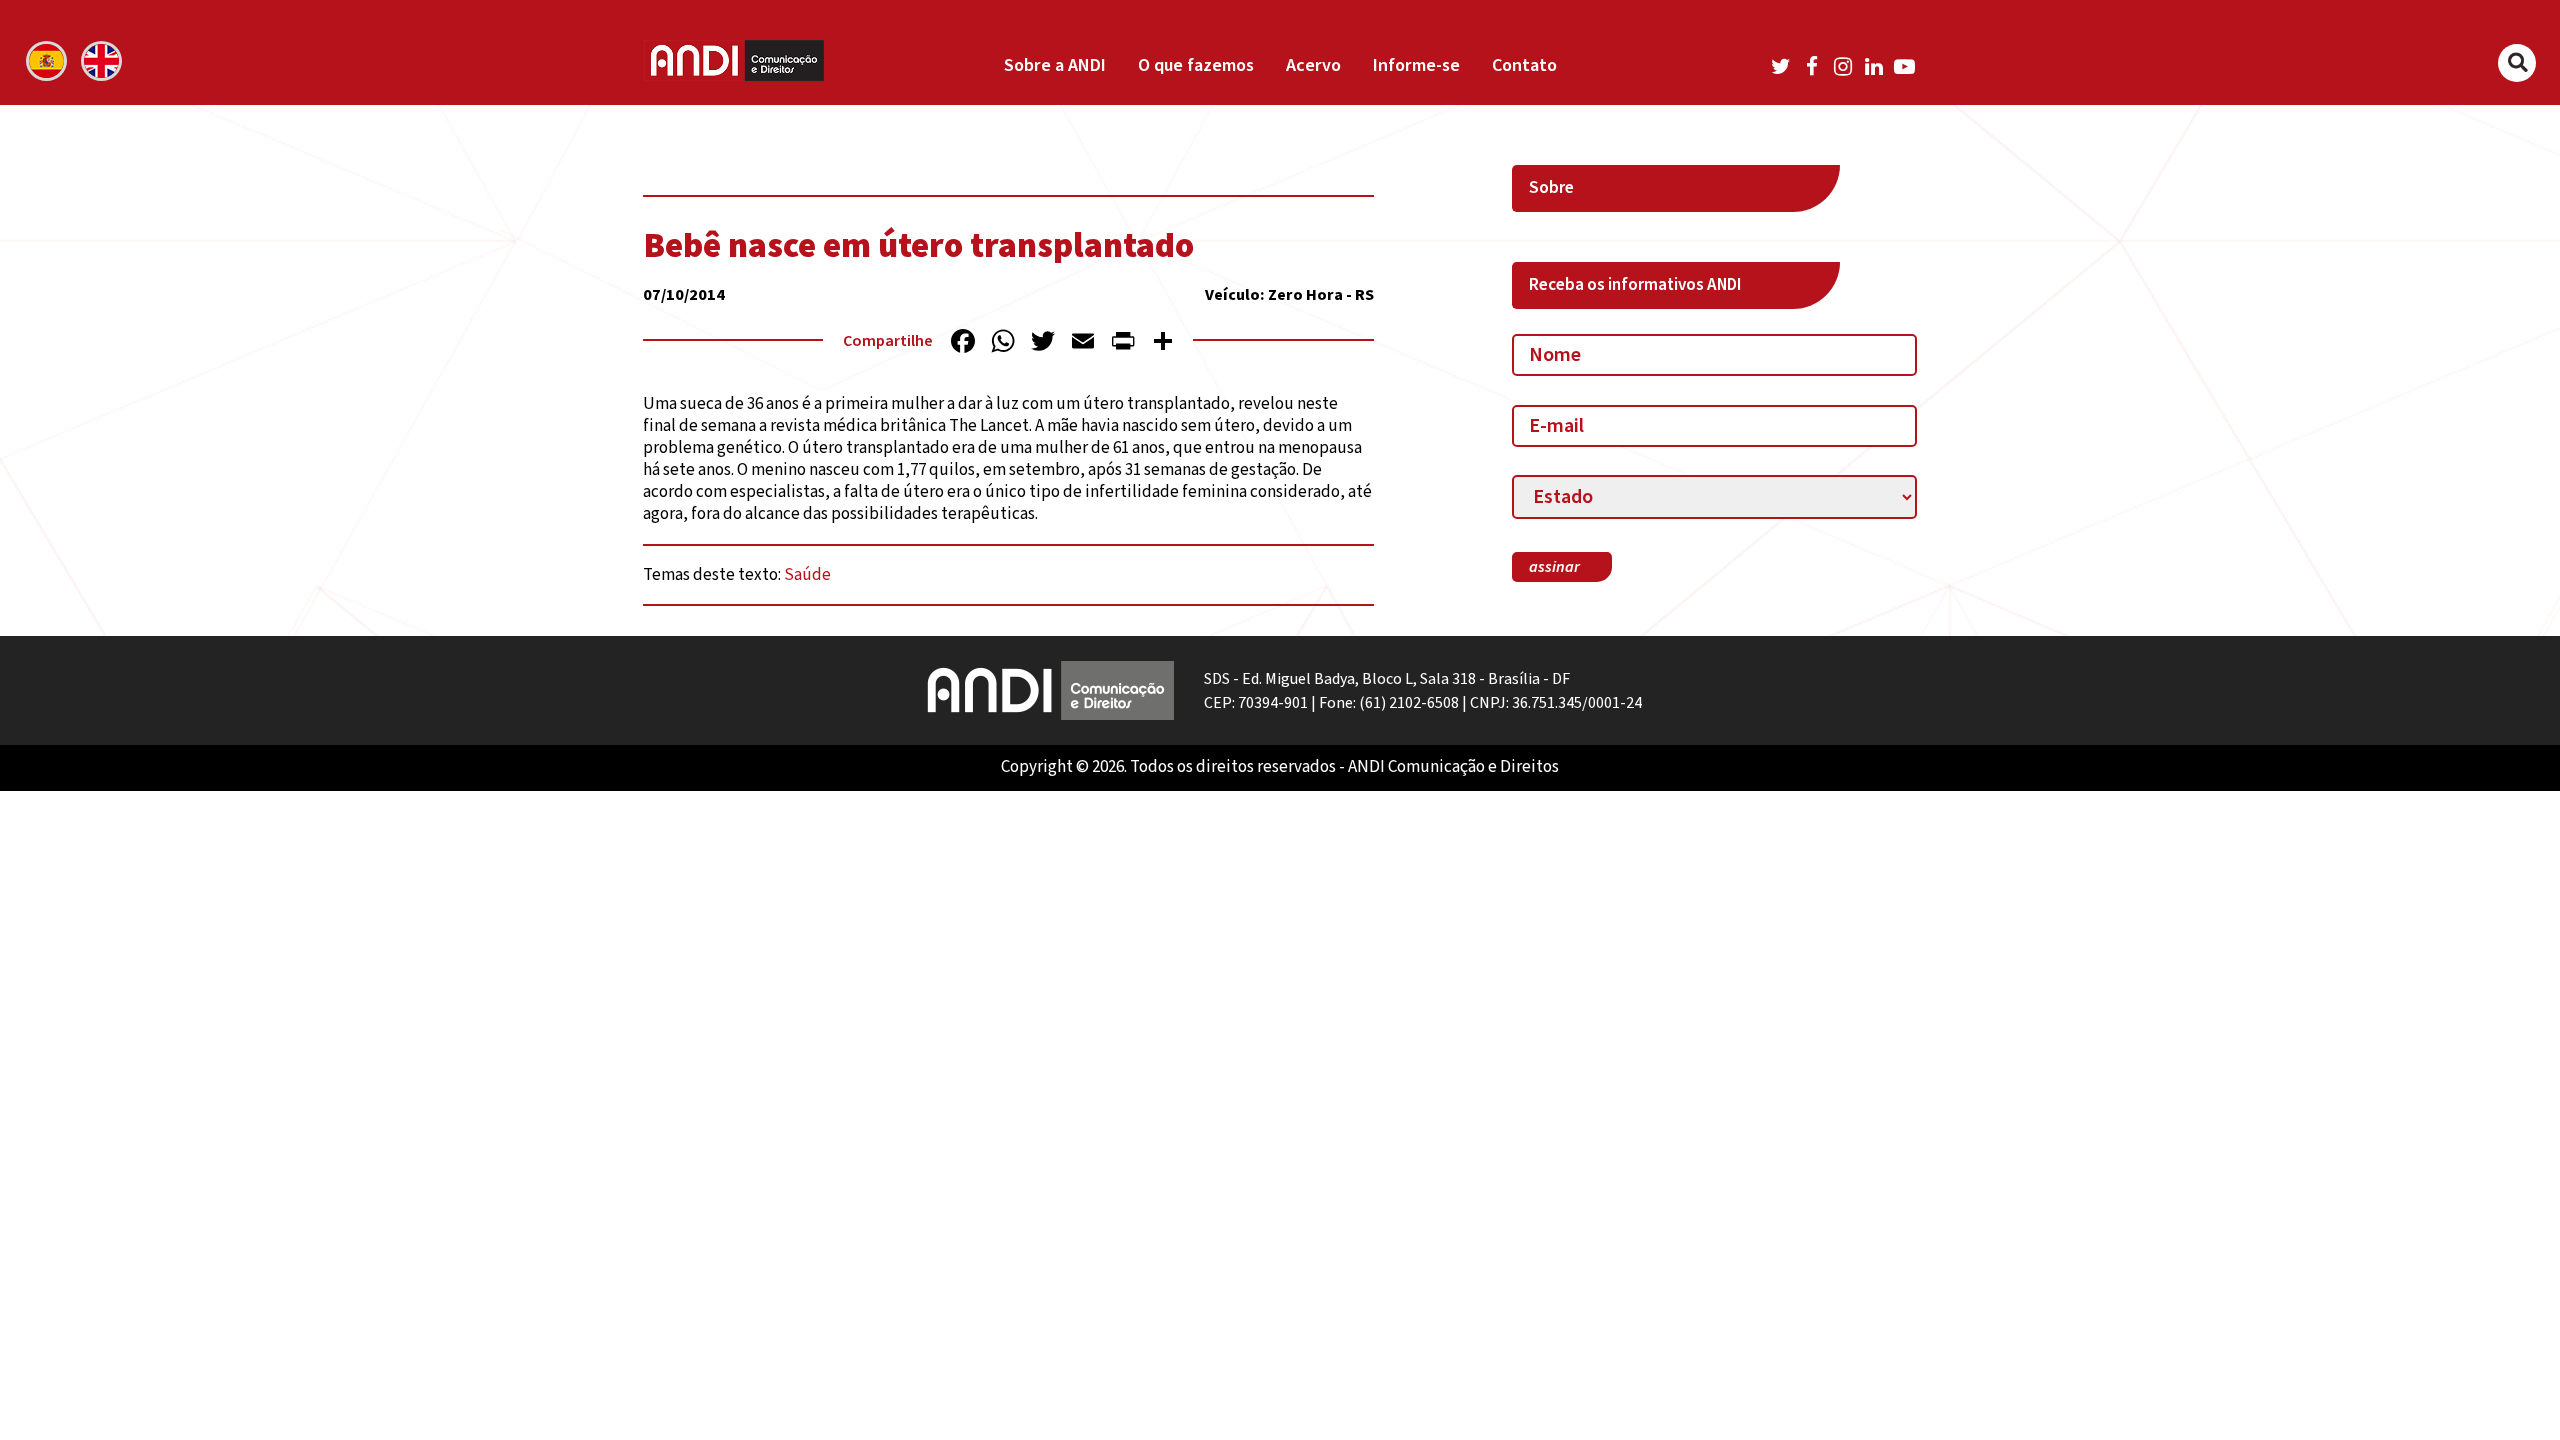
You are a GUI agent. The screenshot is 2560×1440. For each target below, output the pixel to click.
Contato (1524, 65)
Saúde (807, 575)
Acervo (1313, 65)
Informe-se (1416, 65)
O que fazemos (1196, 65)
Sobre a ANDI (1055, 65)
